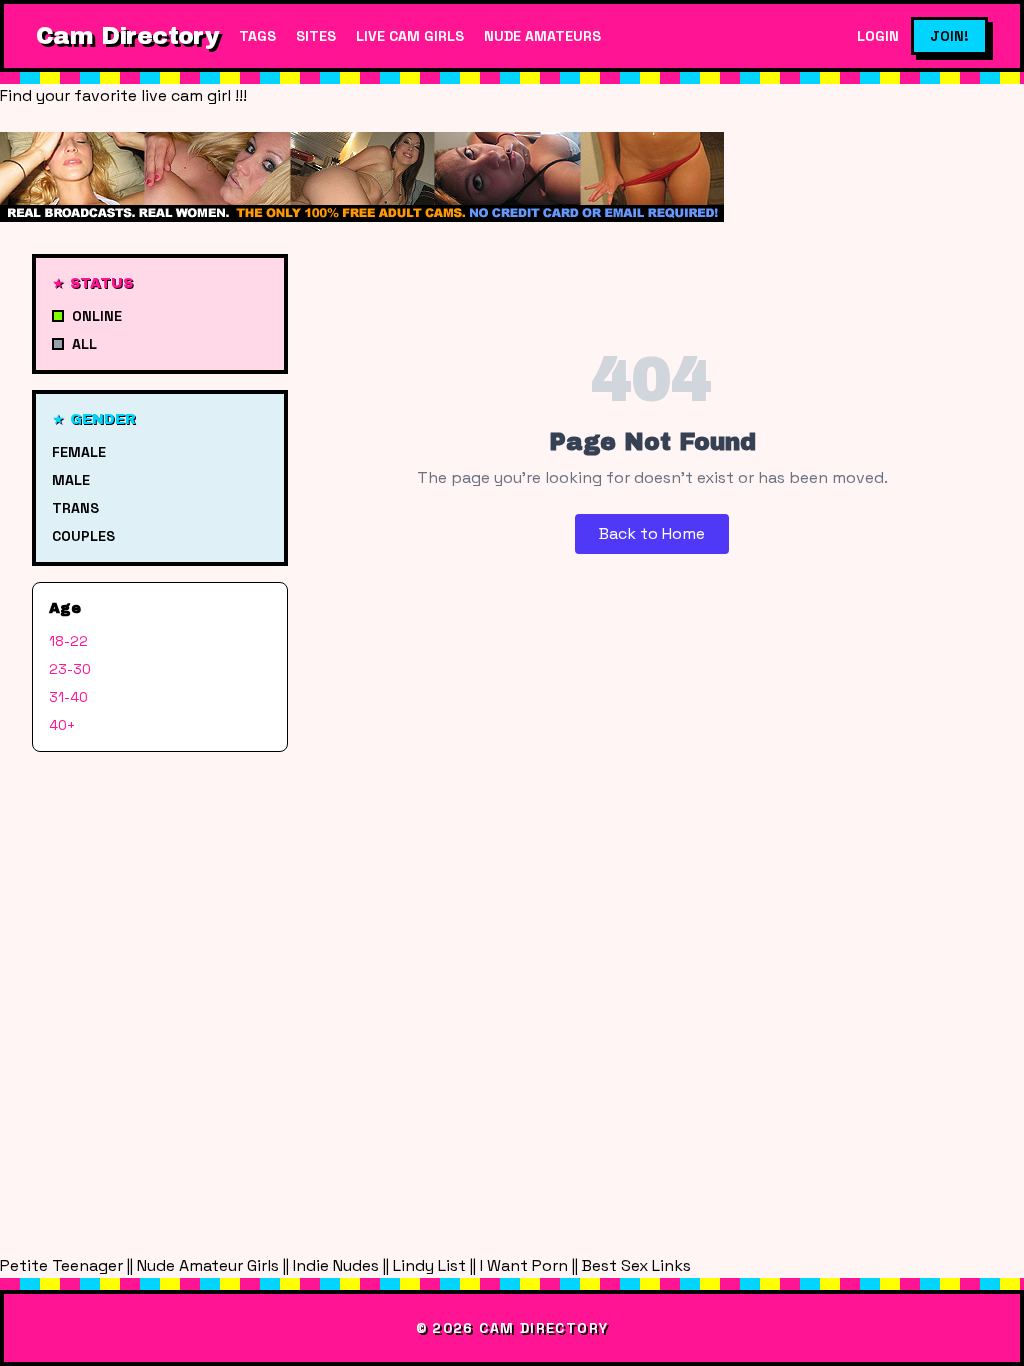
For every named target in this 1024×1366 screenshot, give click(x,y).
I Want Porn (524, 1265)
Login (878, 36)
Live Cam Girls (410, 36)
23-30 (70, 669)
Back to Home (652, 533)
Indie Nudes (336, 1265)
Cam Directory (127, 36)
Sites (316, 36)
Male (71, 480)
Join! (949, 36)
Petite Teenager (61, 1265)
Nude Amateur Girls (208, 1265)
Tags (257, 36)
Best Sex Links (636, 1265)
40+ (62, 725)
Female (79, 452)
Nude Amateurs (542, 36)
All (84, 344)
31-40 (68, 697)
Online (97, 316)
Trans (75, 508)
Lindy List (429, 1265)
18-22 (68, 641)
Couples (83, 536)
